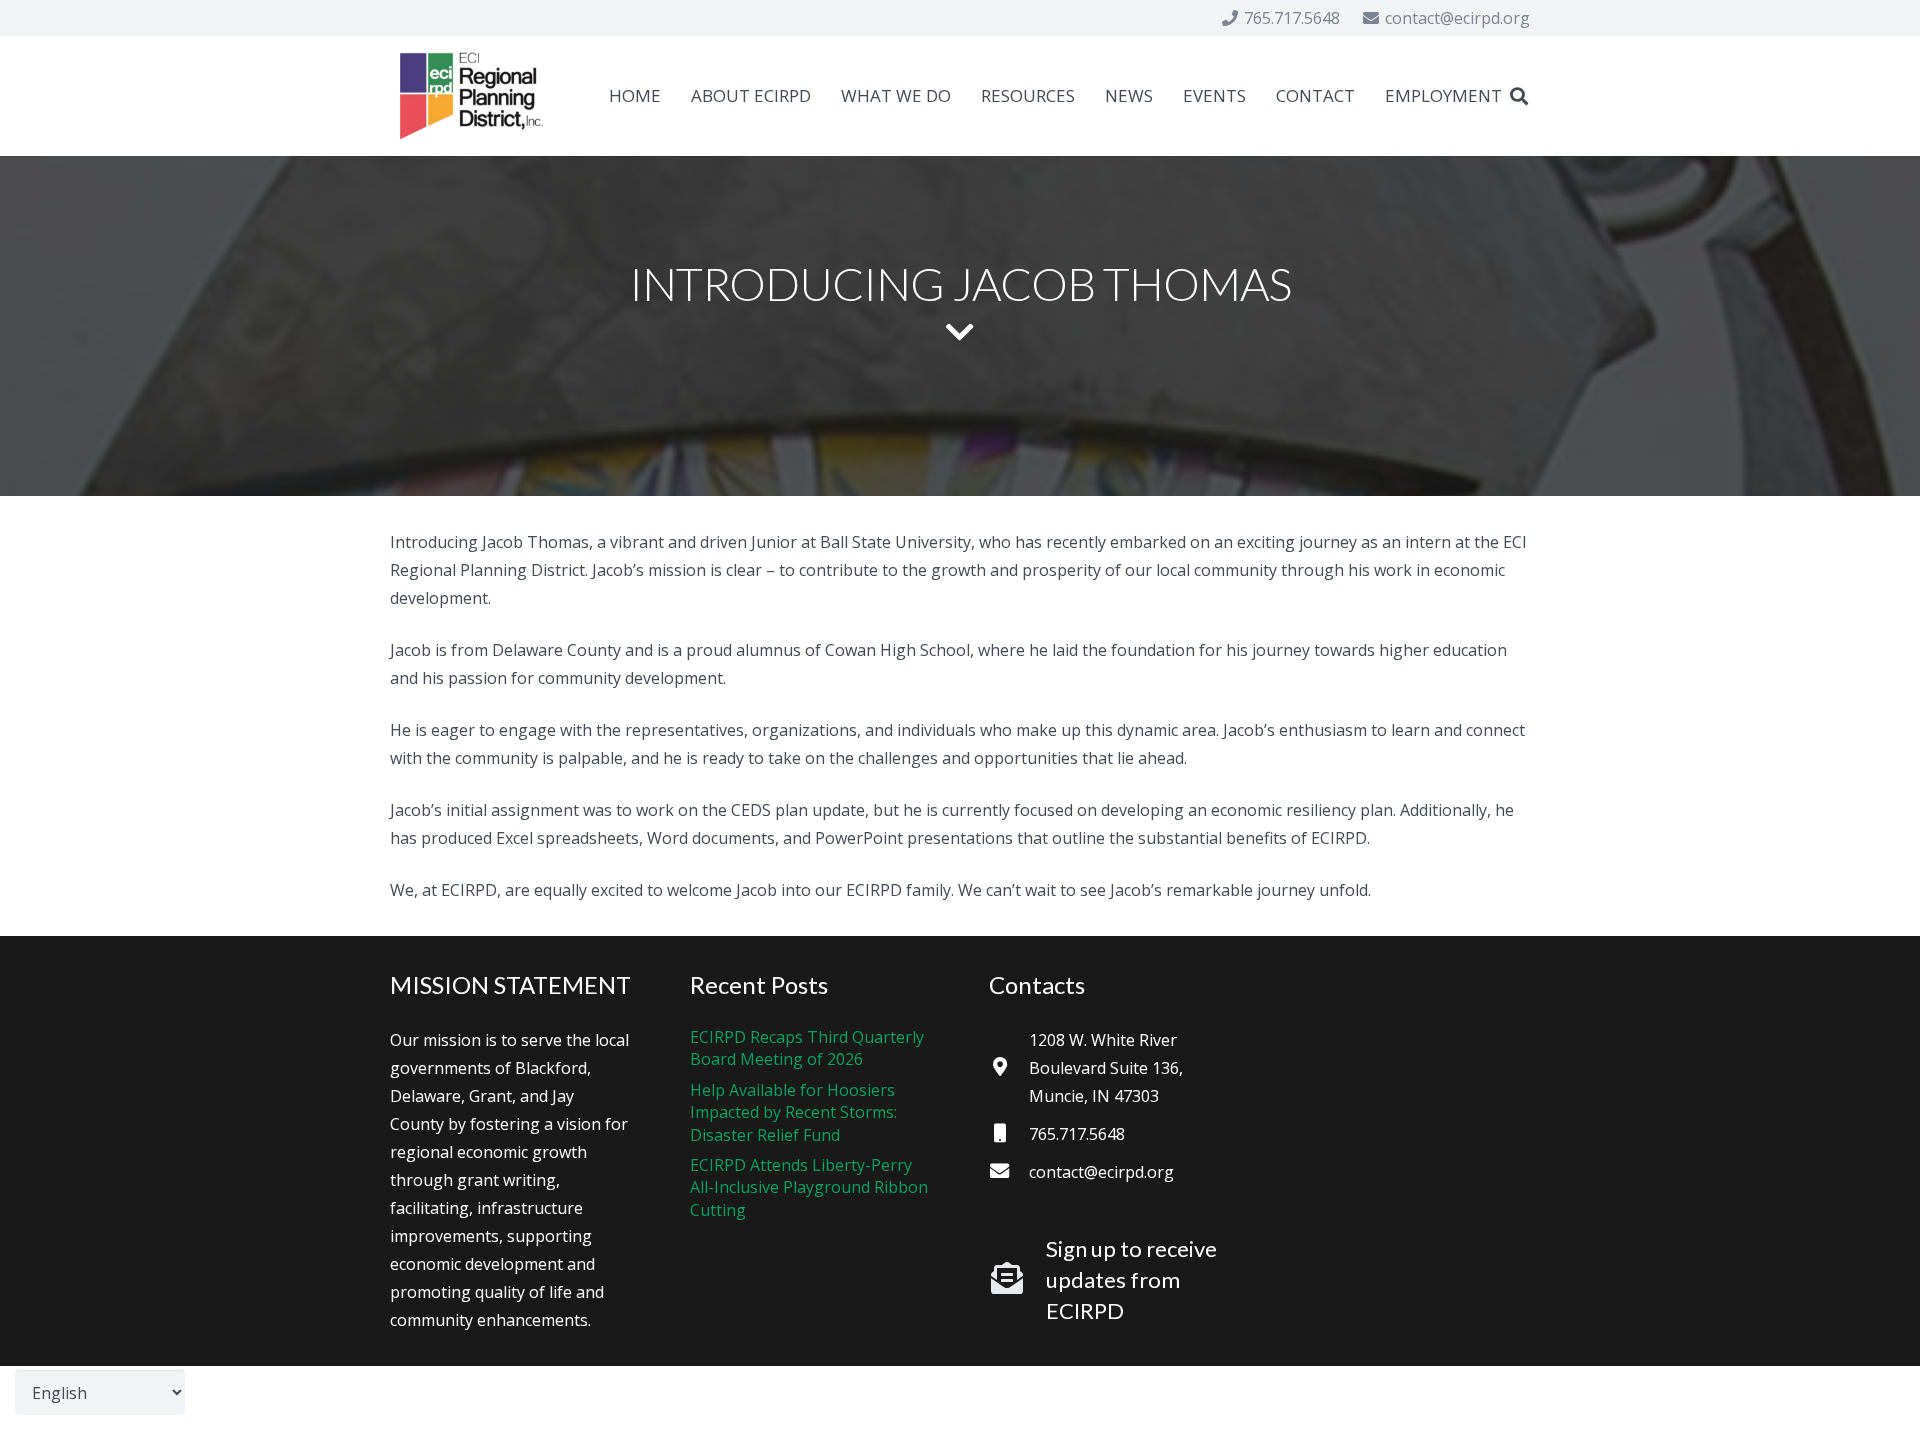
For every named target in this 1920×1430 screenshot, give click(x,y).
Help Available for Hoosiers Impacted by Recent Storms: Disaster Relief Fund (793, 1112)
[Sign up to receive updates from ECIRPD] (1017, 1280)
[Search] (1519, 96)
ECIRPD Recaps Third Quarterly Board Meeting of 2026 (807, 1048)
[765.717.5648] (1009, 1134)
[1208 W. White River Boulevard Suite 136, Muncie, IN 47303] (1009, 1068)
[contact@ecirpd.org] (1009, 1172)
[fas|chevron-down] (960, 334)
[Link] (471, 96)
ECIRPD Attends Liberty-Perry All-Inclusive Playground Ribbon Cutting (809, 1187)
